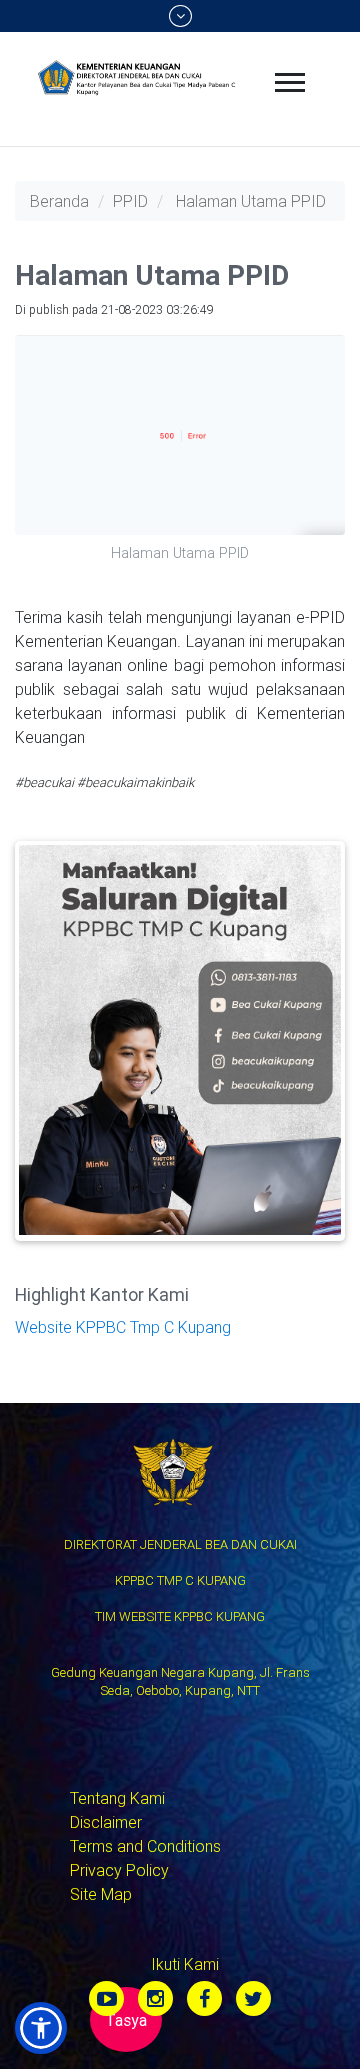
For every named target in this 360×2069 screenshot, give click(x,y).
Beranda (59, 201)
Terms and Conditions (145, 1846)
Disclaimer (106, 1822)
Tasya (126, 2020)
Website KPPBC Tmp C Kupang (123, 1327)
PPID (130, 201)
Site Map (101, 1894)
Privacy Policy (119, 1870)
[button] (41, 2028)
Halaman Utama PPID (251, 201)
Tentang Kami (117, 1798)
